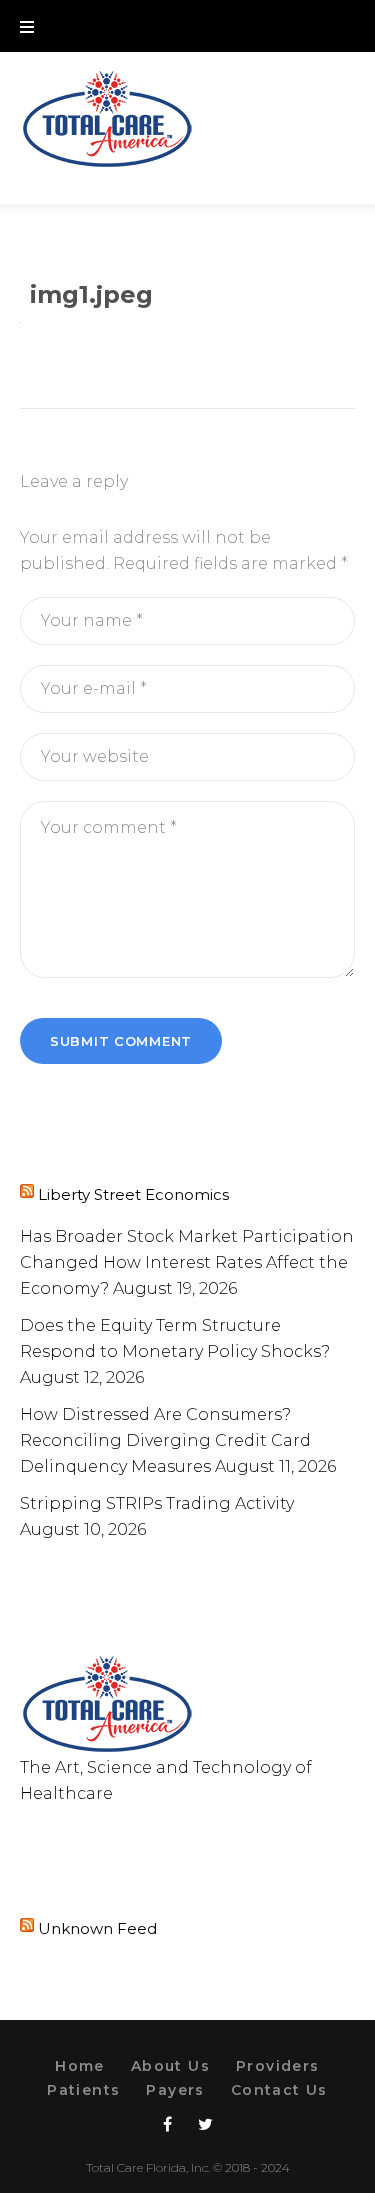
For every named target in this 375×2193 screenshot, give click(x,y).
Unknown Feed (97, 1928)
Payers (175, 2090)
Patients (83, 2090)
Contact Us (279, 2090)
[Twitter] (62, 1834)
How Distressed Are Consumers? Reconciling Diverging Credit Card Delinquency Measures (165, 1440)
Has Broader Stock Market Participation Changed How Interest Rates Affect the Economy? (187, 1262)
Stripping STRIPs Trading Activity (157, 1503)
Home (80, 2066)
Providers (278, 2066)
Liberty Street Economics (133, 1194)
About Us (170, 2066)
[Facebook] (24, 1834)
